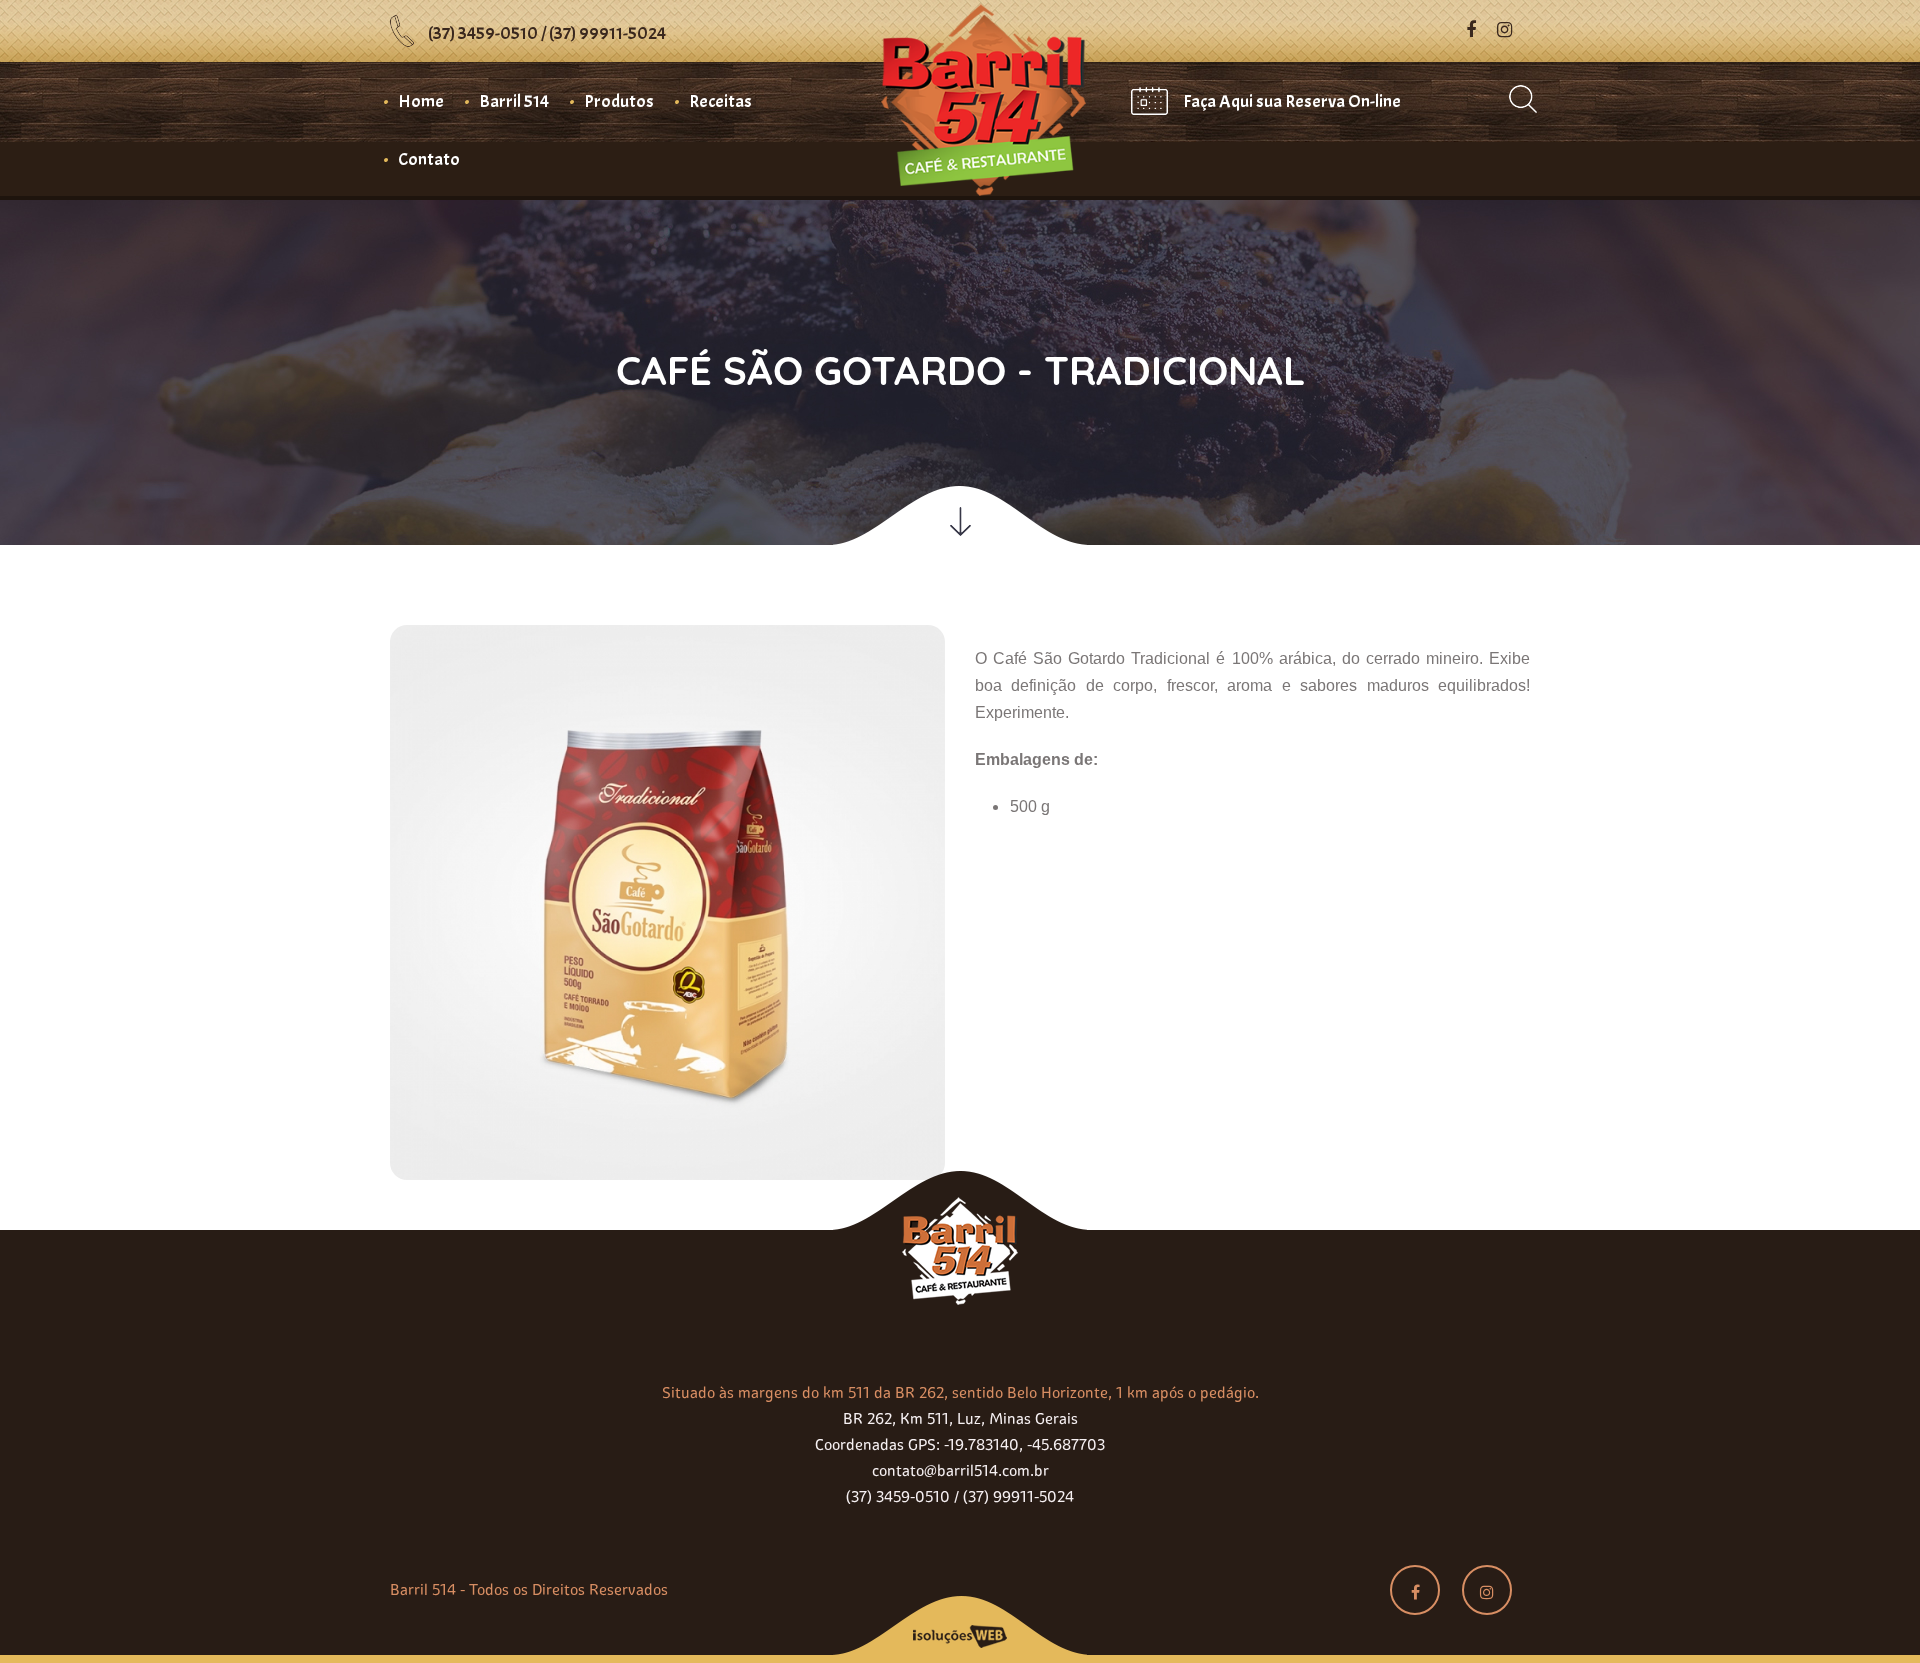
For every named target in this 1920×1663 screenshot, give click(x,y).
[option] (667, 927)
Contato (429, 159)
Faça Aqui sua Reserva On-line (1292, 101)
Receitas (720, 101)
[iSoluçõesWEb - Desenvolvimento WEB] (960, 1627)
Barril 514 (514, 101)
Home (421, 101)
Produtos (619, 101)
